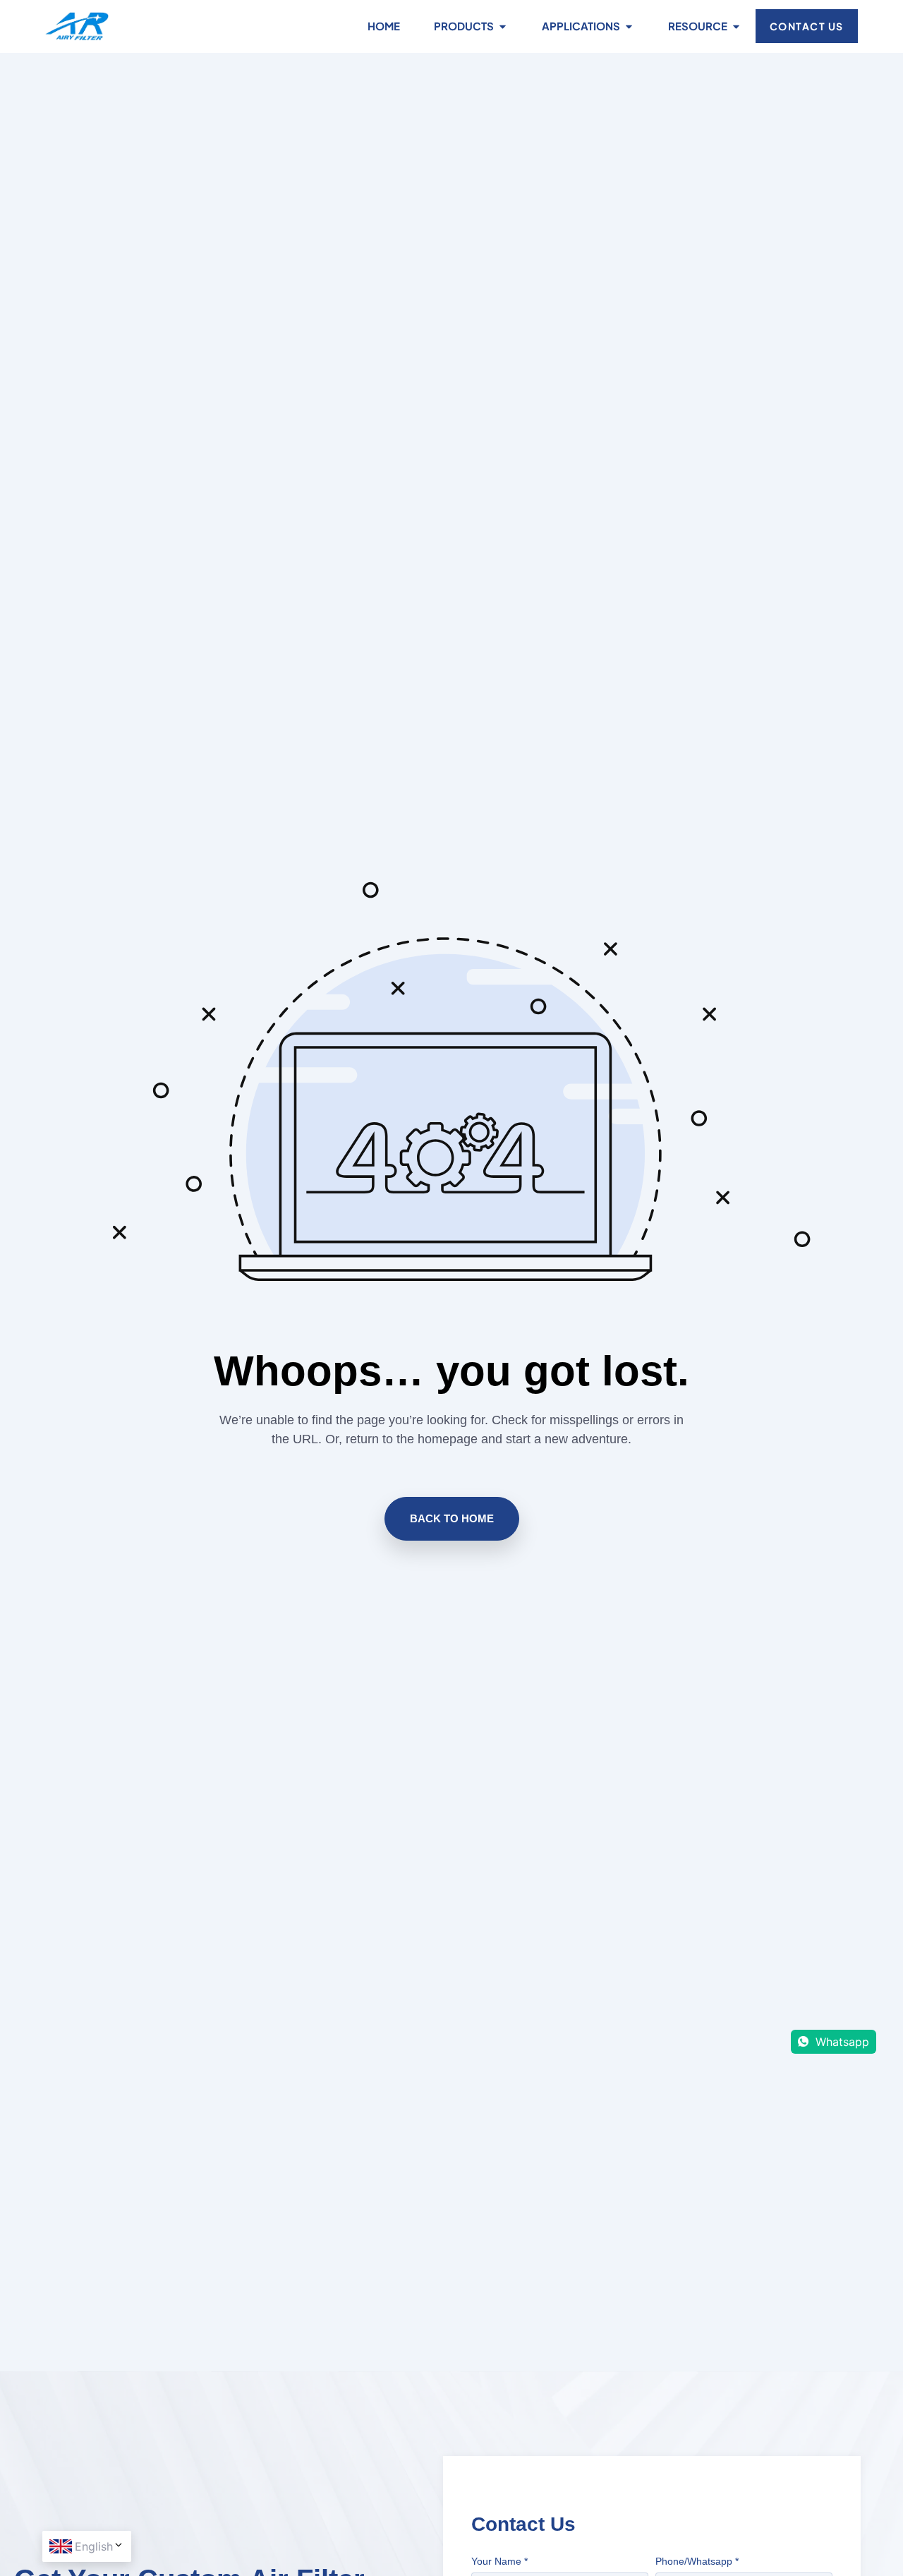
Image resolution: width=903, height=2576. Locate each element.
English (94, 2546)
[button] (452, 1519)
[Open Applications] (629, 26)
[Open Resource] (736, 26)
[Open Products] (503, 26)
